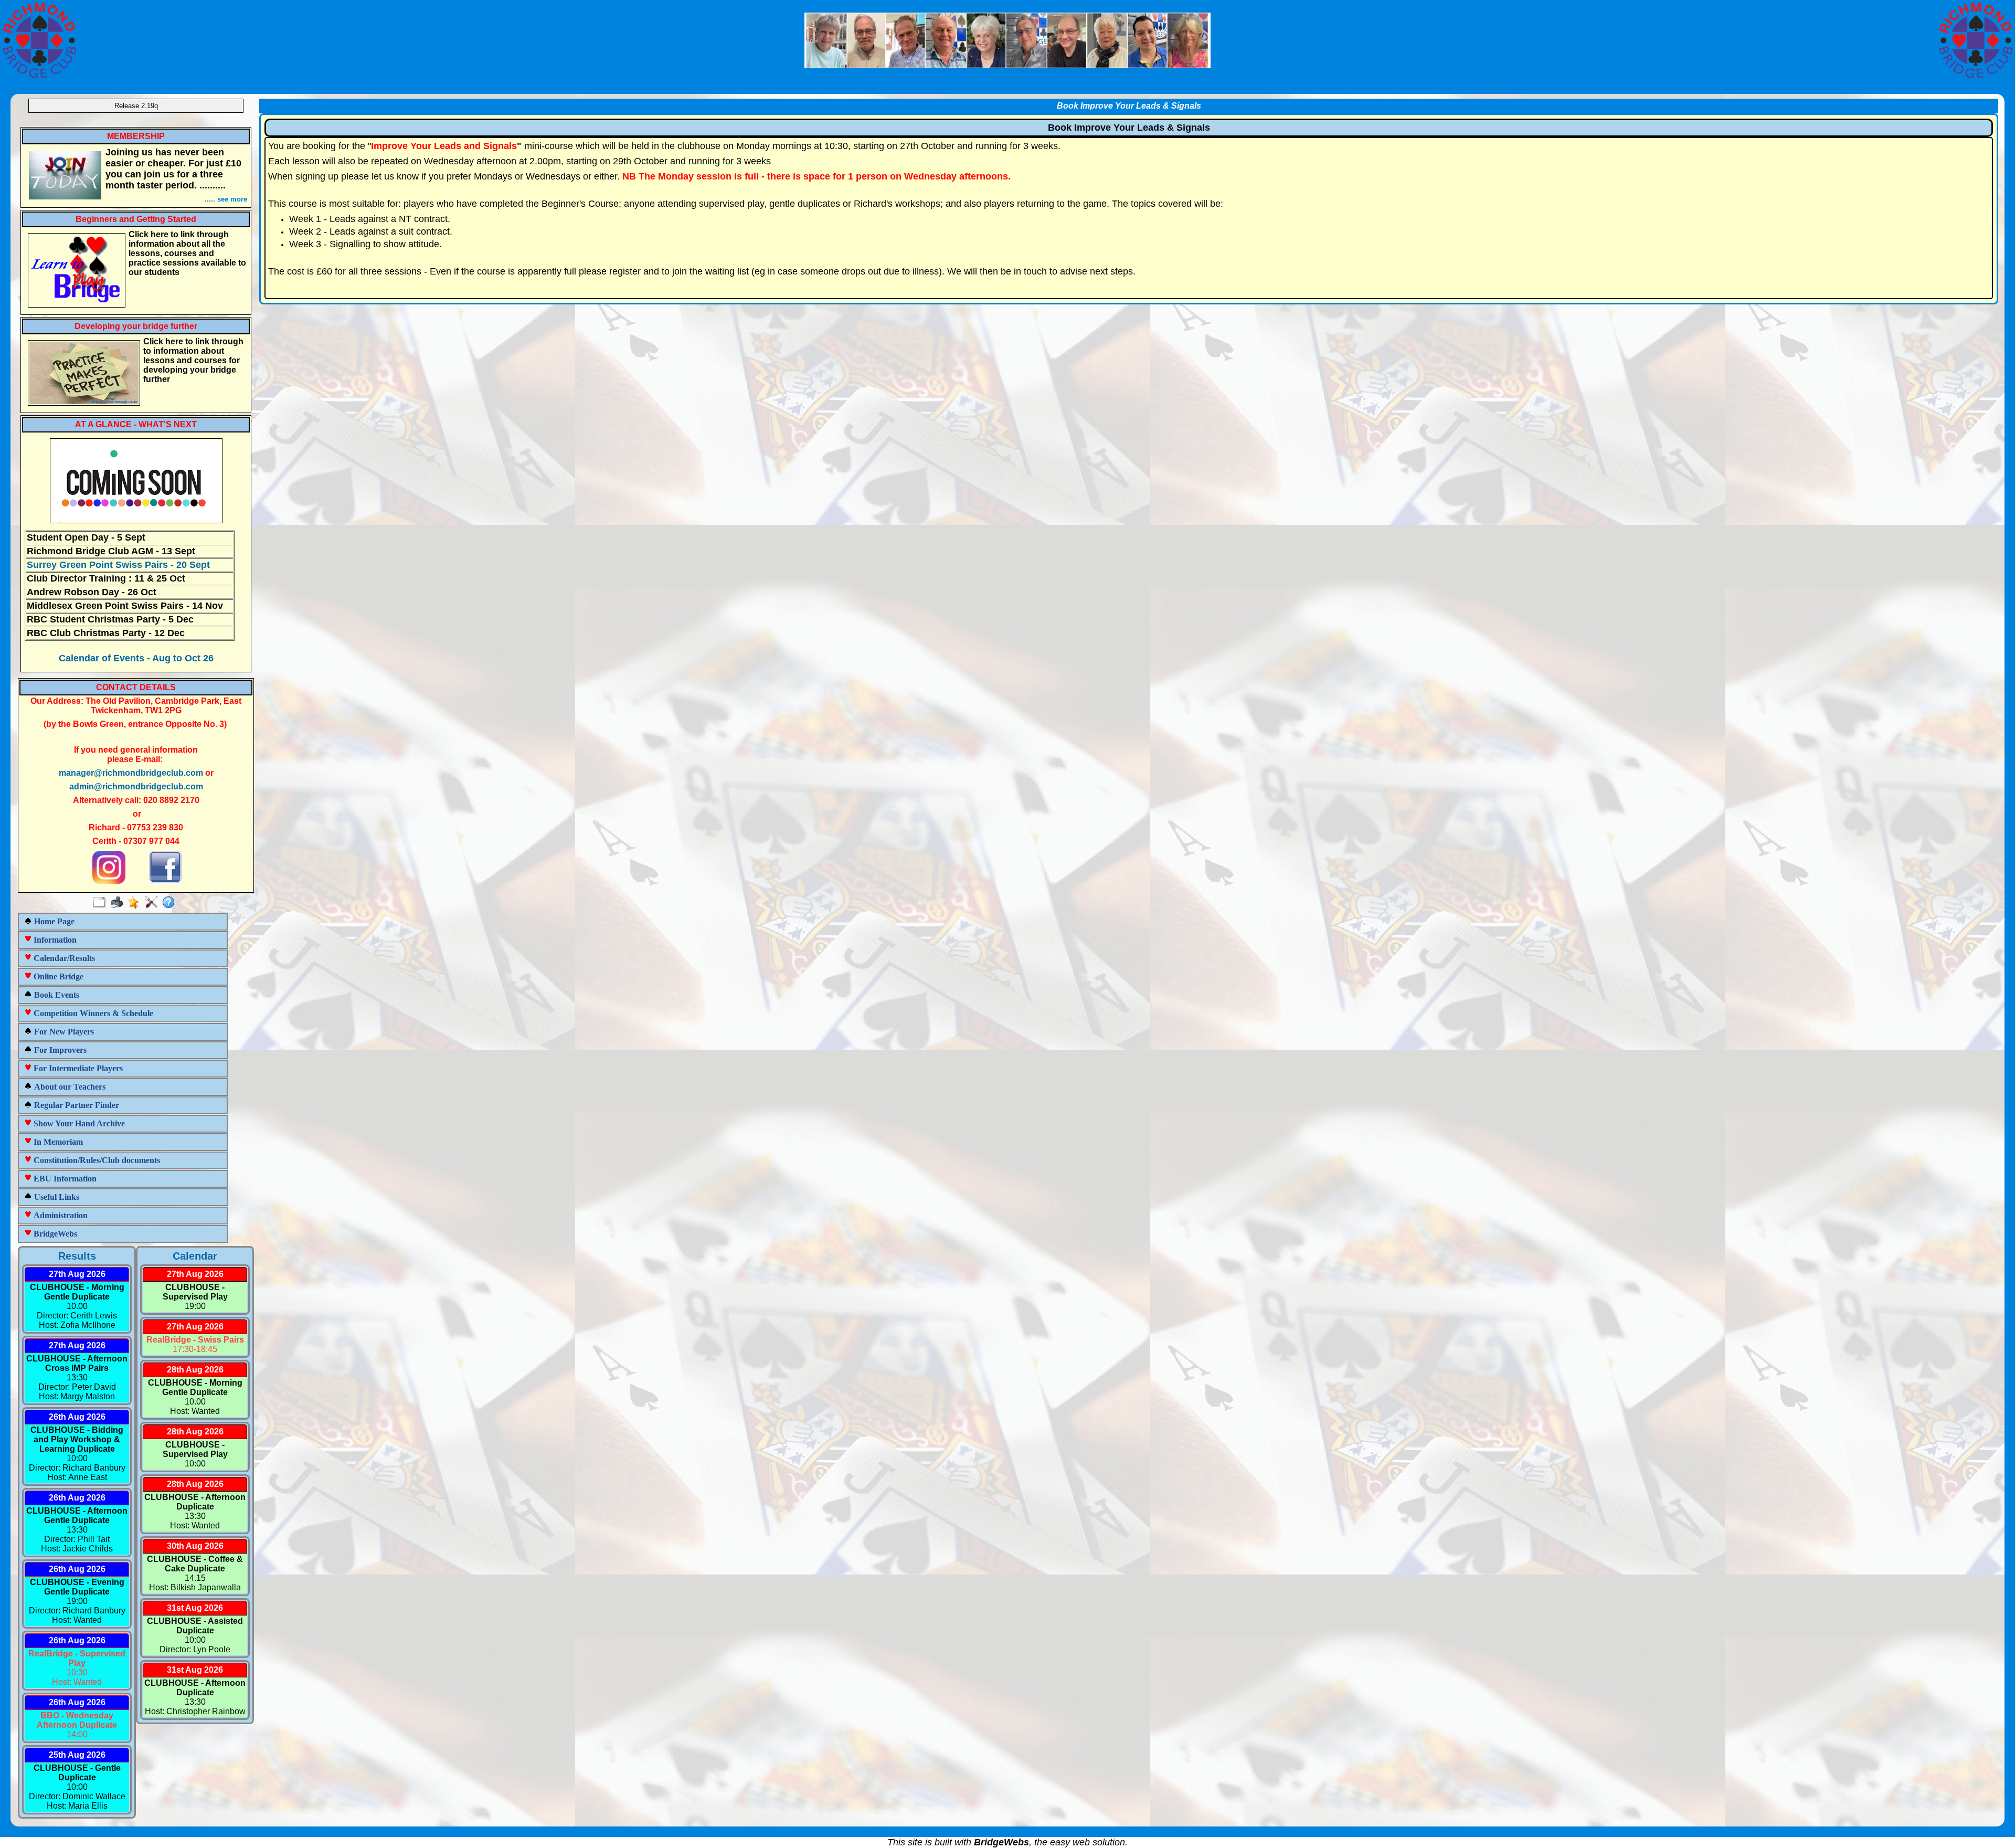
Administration (60, 1215)
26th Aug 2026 (77, 1417)
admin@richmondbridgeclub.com (136, 786)
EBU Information (64, 1179)
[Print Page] (119, 903)
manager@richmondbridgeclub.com (131, 773)
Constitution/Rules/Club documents (96, 1160)
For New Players (63, 1032)
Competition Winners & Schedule (92, 1013)
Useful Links (56, 1197)
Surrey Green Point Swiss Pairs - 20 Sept (118, 565)
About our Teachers (69, 1087)
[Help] (171, 903)
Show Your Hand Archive (78, 1123)
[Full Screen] (102, 903)
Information (54, 940)
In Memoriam (57, 1142)
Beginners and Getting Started (136, 219)
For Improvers (59, 1050)
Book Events (56, 995)
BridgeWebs (54, 1234)
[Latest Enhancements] (136, 903)
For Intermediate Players (77, 1068)
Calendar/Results (63, 958)
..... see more (226, 199)
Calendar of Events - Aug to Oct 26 (136, 658)
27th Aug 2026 (77, 1274)
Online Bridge (57, 976)
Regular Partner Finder (76, 1105)
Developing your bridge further (136, 326)
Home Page (53, 921)
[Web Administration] (153, 903)
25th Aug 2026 (77, 1755)
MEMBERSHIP (136, 136)
